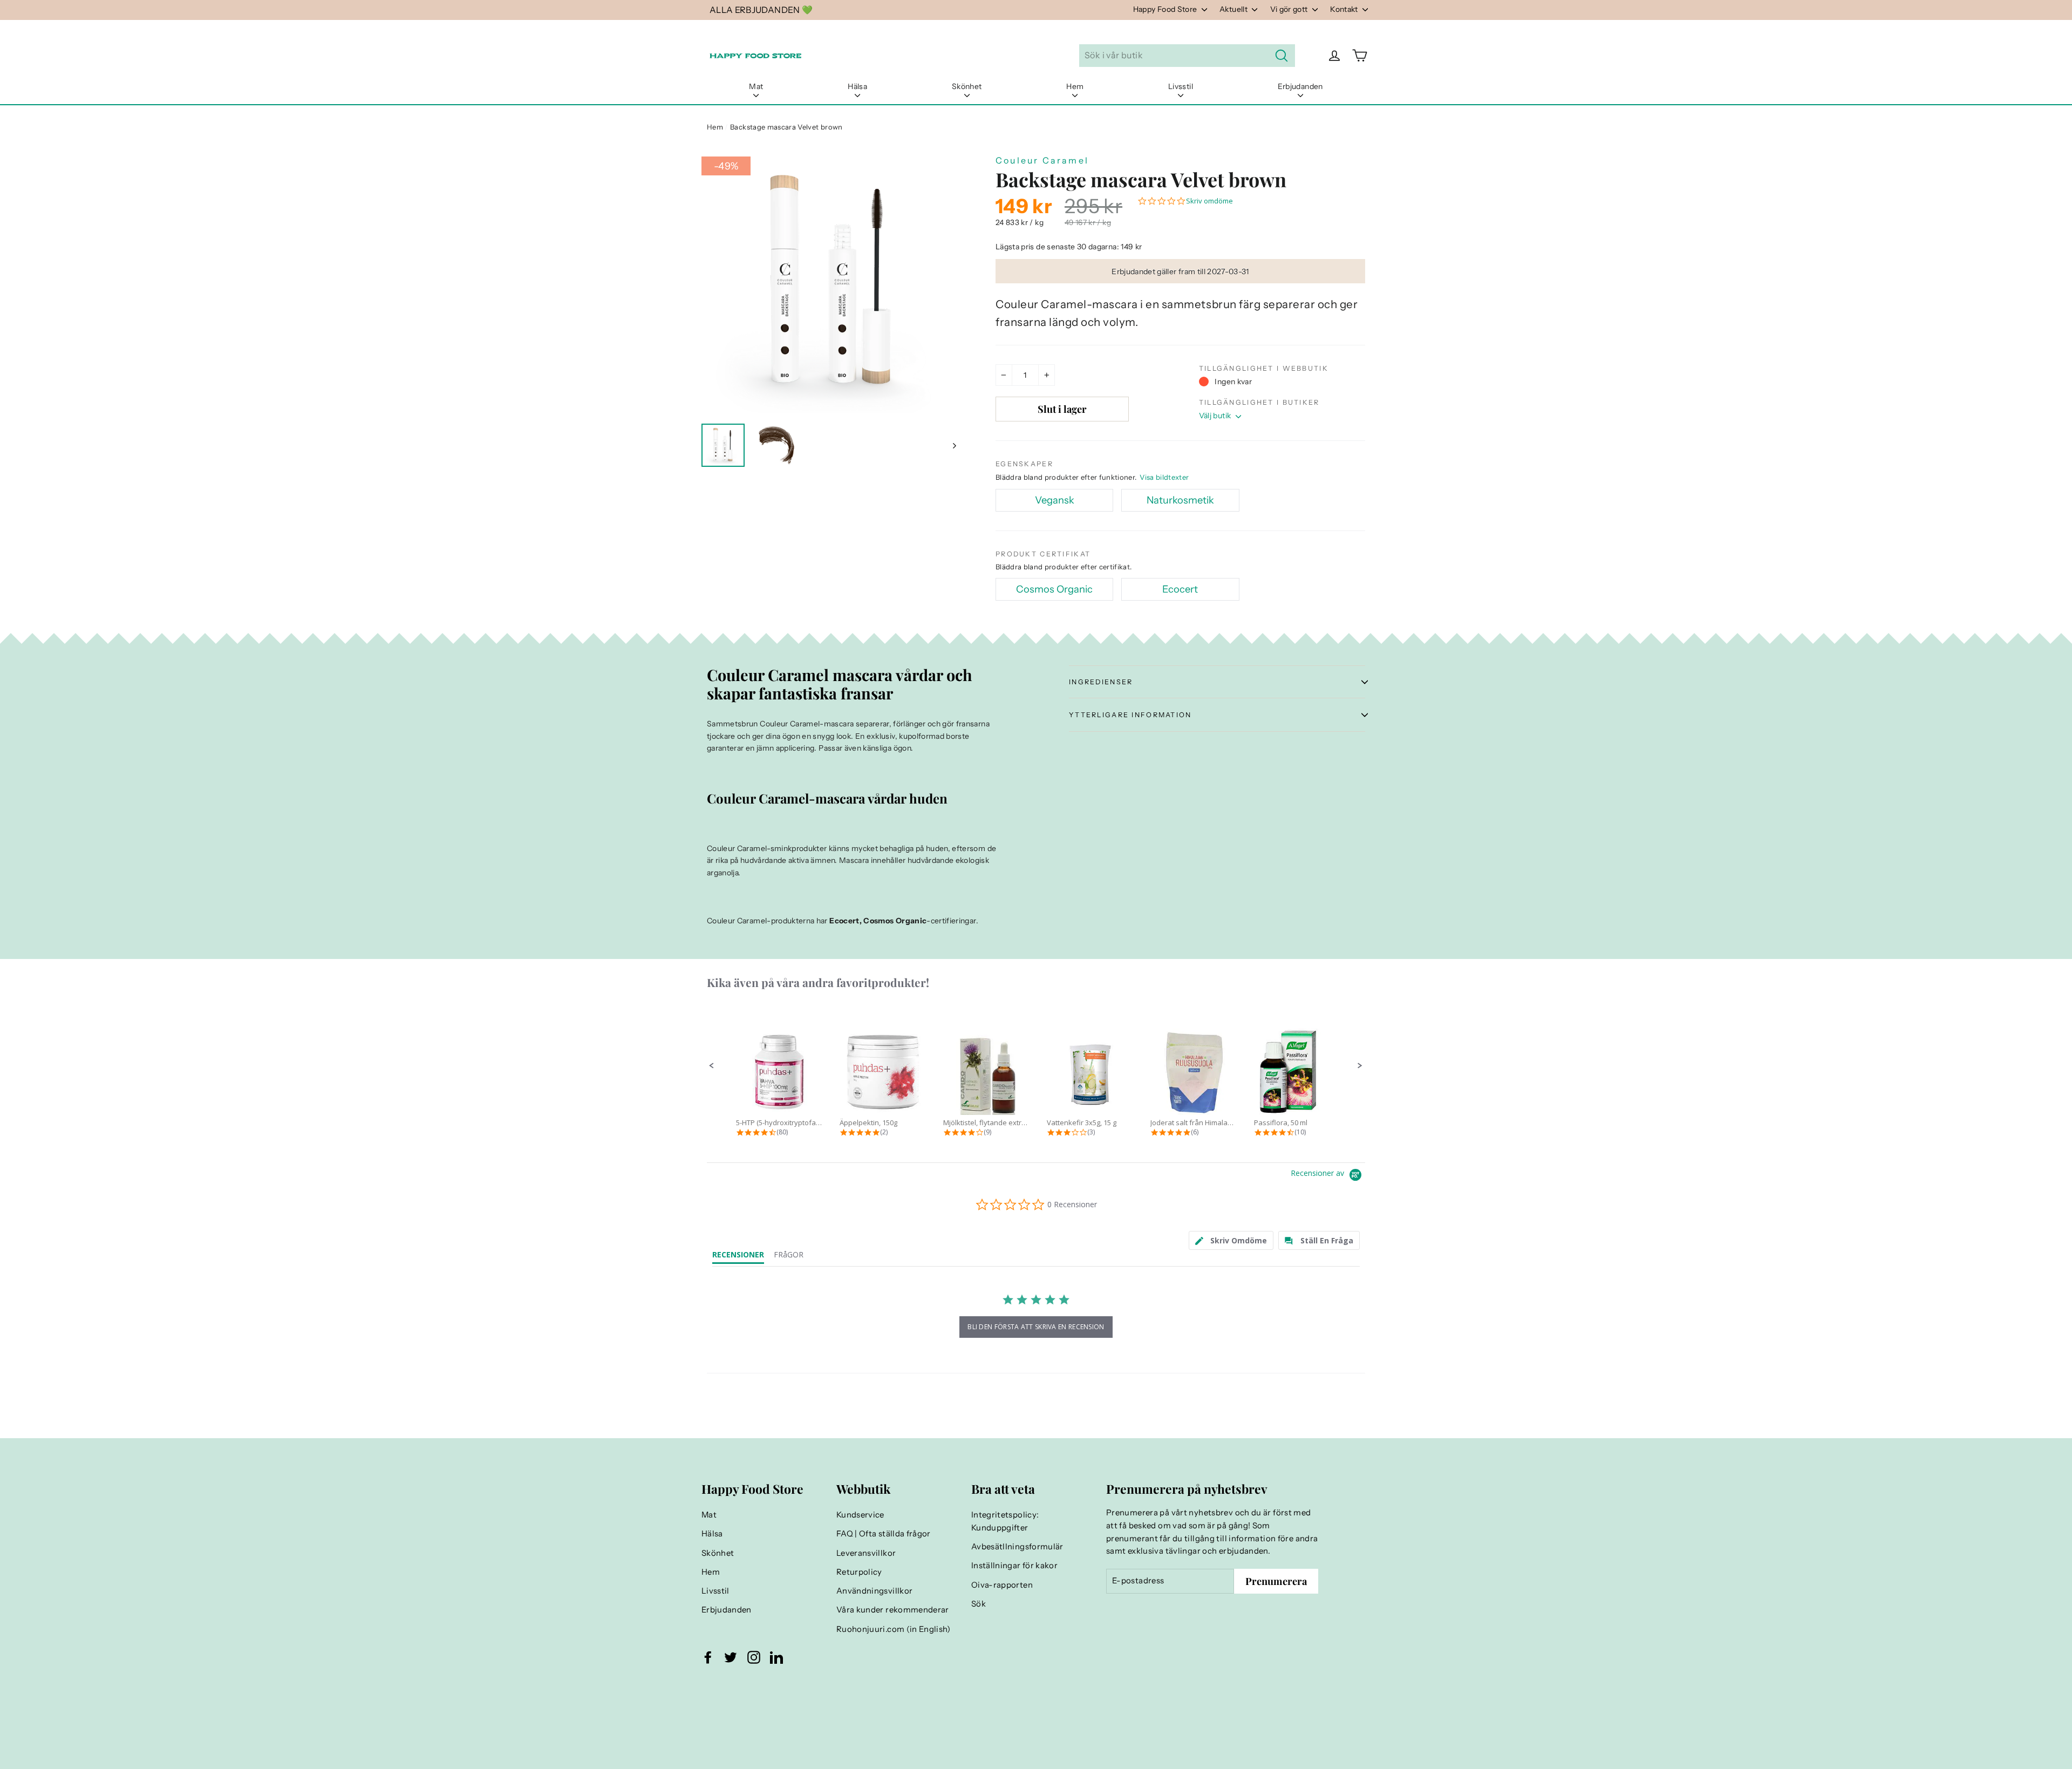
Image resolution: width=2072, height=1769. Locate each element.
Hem (1075, 86)
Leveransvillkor (866, 1553)
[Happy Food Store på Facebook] (708, 1657)
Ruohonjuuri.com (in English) (894, 1629)
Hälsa (857, 86)
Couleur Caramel (1042, 160)
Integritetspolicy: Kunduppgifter (1005, 1521)
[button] (712, 1066)
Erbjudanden (1300, 86)
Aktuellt (1234, 9)
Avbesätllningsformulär (1017, 1547)
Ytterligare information (1130, 715)
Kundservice (860, 1515)
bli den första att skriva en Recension (1036, 1327)
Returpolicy (859, 1572)
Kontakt (1345, 9)
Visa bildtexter (1164, 477)
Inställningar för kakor (1014, 1566)
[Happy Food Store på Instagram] (754, 1657)
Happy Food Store (1166, 9)
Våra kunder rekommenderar (893, 1610)
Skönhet (967, 86)
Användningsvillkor (874, 1591)
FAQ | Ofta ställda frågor (884, 1534)
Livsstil (1181, 86)
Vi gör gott (1290, 9)
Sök (979, 1604)
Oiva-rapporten (1002, 1585)
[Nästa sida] (954, 445)
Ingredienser (1101, 682)
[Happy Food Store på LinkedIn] (776, 1657)
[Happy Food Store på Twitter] (731, 1657)
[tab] (1231, 1240)
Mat (756, 86)
